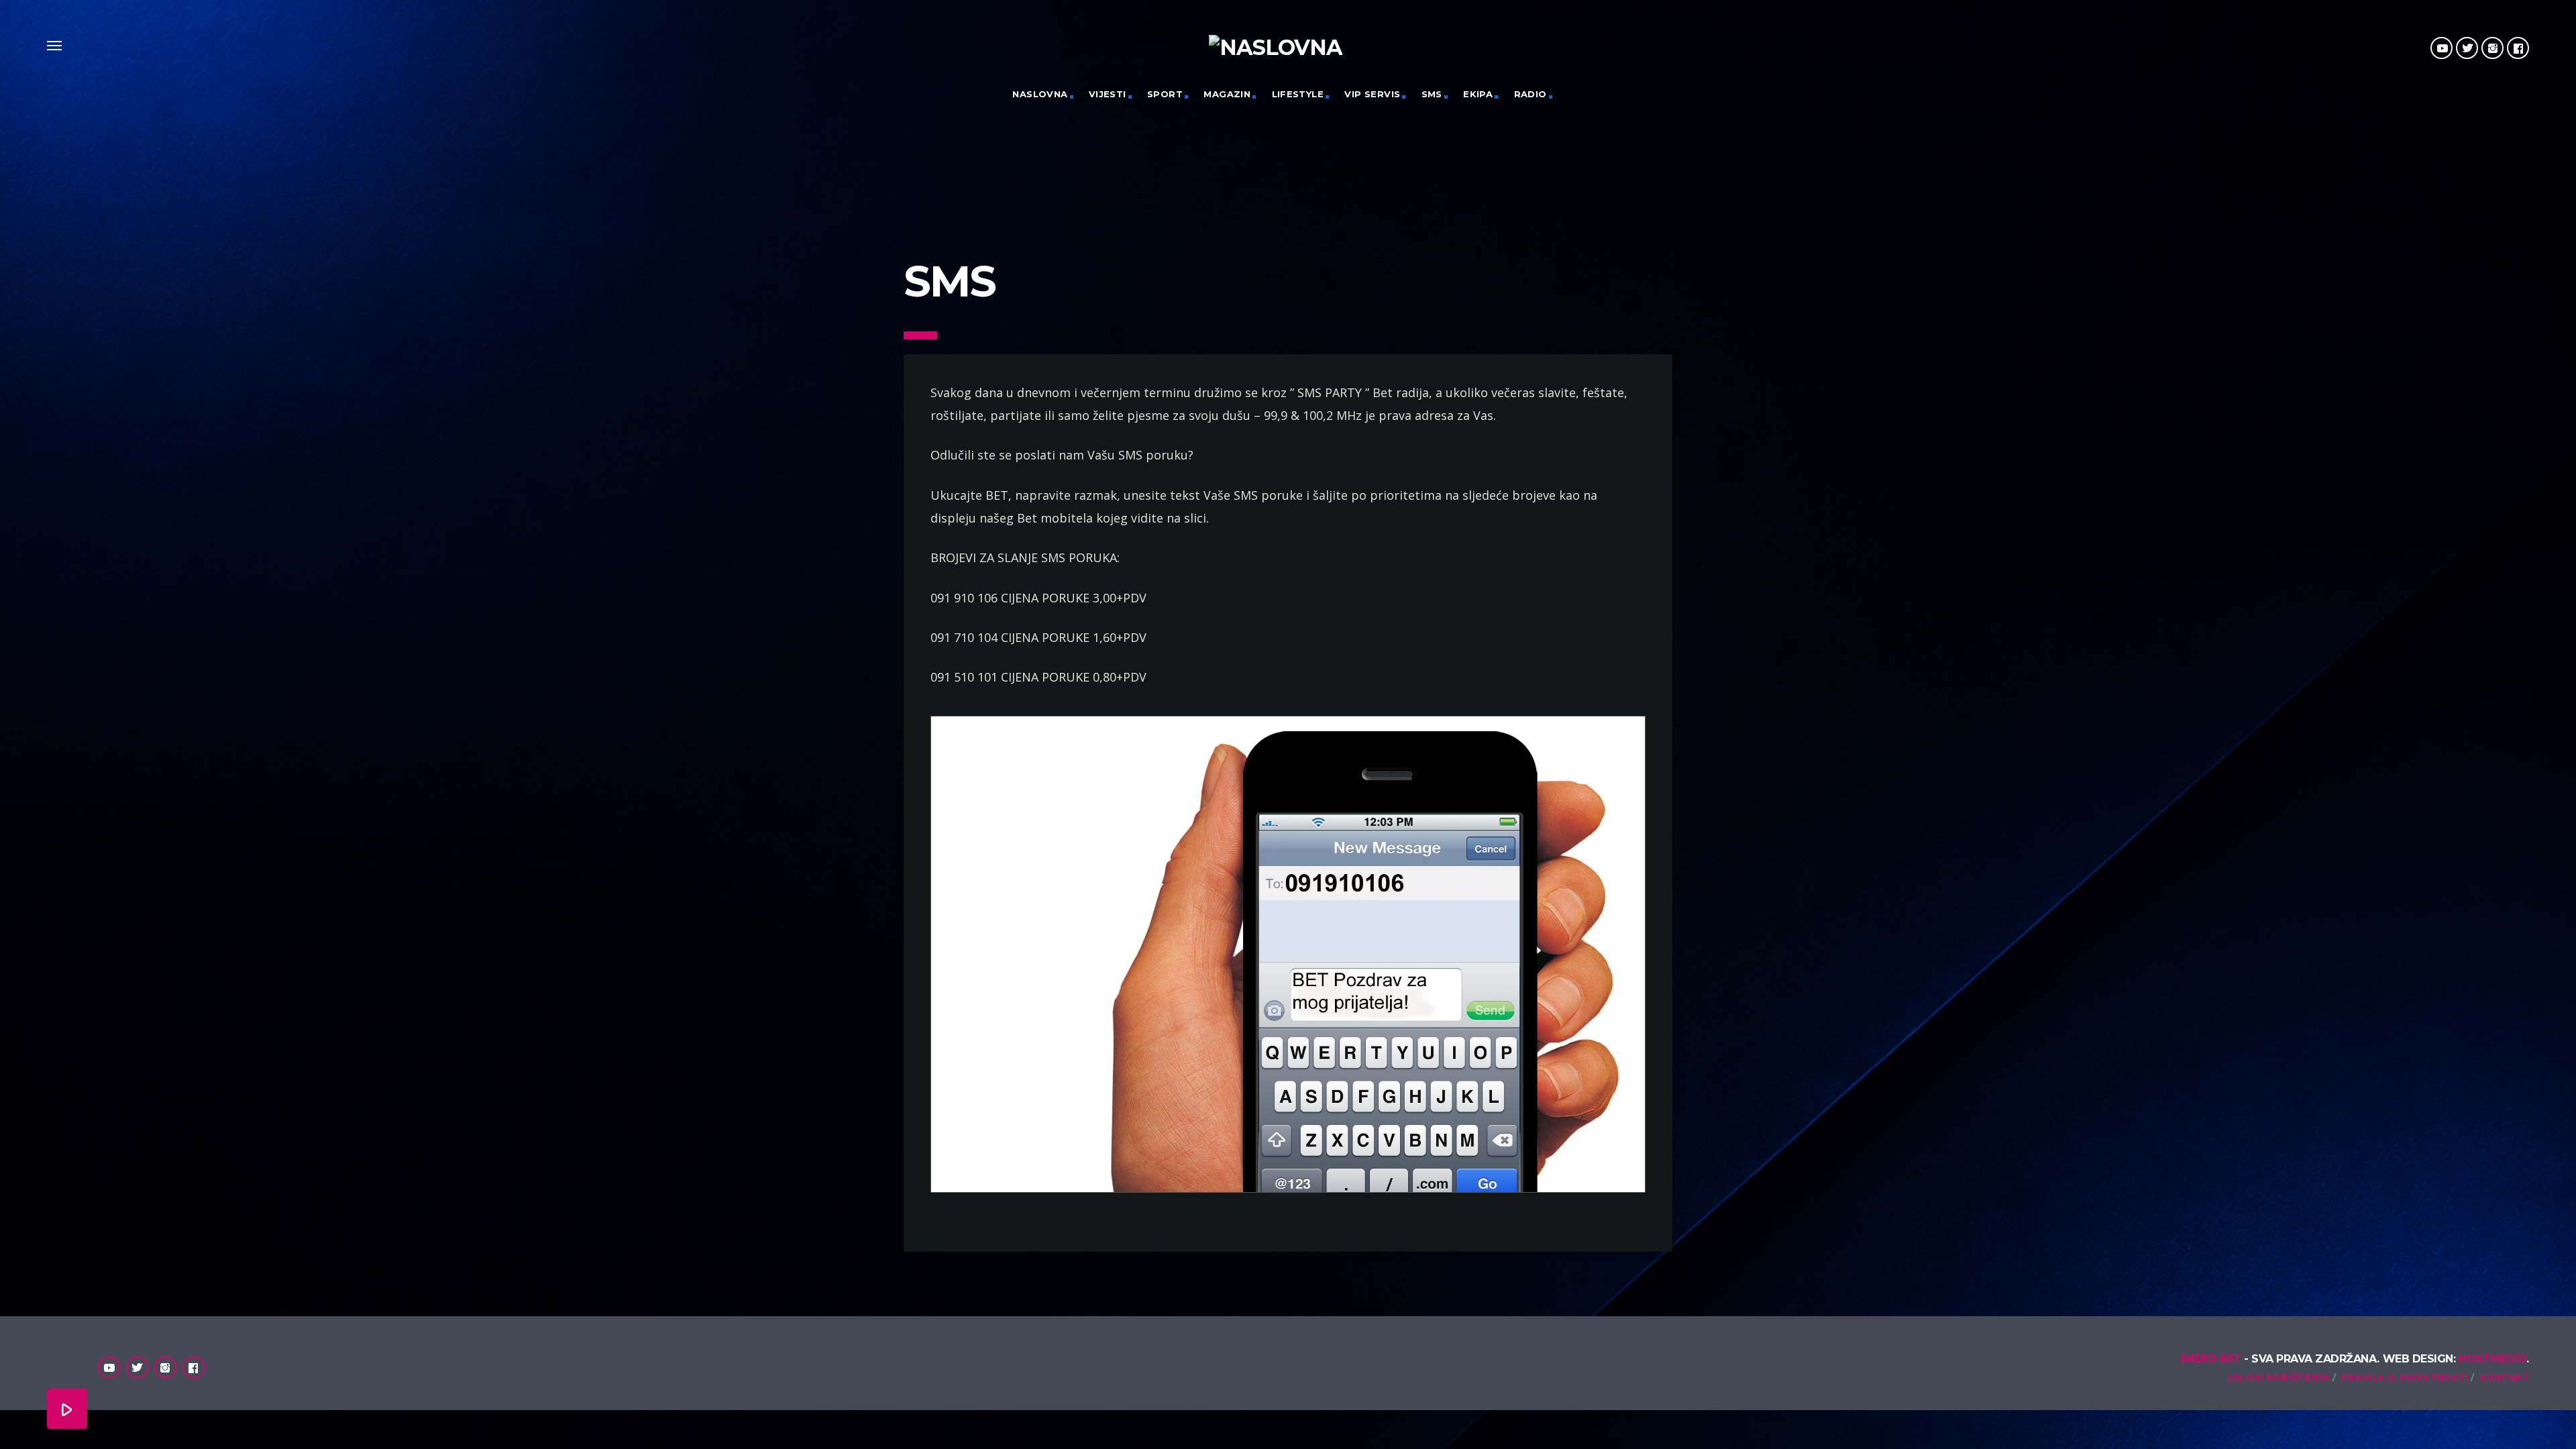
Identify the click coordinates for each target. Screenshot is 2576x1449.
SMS (1432, 94)
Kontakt (2504, 1377)
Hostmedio (2493, 1359)
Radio (1531, 94)
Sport (1165, 94)
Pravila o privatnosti (2405, 1377)
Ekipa (1478, 94)
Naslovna (1040, 94)
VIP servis (1372, 94)
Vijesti (1108, 94)
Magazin (1227, 94)
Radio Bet (2211, 1359)
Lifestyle (1298, 94)
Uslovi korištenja (2278, 1377)
